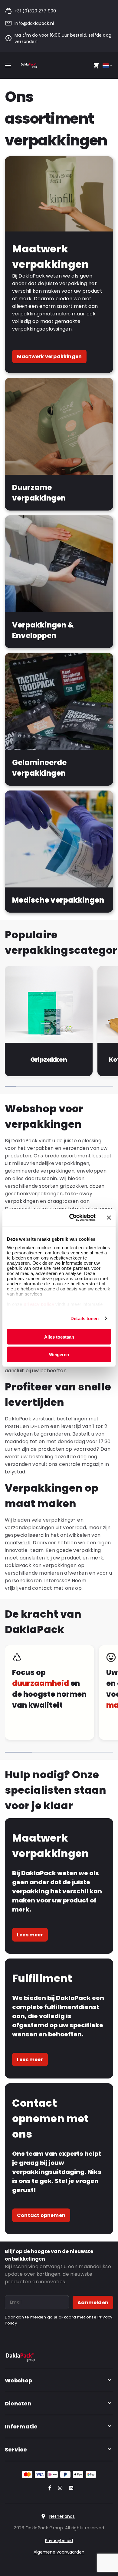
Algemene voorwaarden (59, 2552)
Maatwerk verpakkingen (49, 356)
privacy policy (38, 1304)
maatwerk (18, 1543)
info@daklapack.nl (34, 23)
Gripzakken (49, 1060)
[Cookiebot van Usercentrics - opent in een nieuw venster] (72, 1218)
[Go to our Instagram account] (59, 2488)
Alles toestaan (59, 1337)
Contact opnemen (41, 2215)
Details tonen (85, 1318)
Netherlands (62, 2516)
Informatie (21, 2426)
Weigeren (59, 1355)
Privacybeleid (59, 2541)
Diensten (18, 2403)
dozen (97, 1186)
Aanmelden (93, 2303)
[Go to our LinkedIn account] (69, 2488)
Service (16, 2450)
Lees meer (30, 1935)
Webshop (18, 2380)
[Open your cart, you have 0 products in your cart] (96, 65)
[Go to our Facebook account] (49, 2488)
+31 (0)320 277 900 (35, 11)
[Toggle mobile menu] (8, 65)
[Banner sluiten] (109, 1217)
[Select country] (108, 66)
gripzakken (74, 1186)
